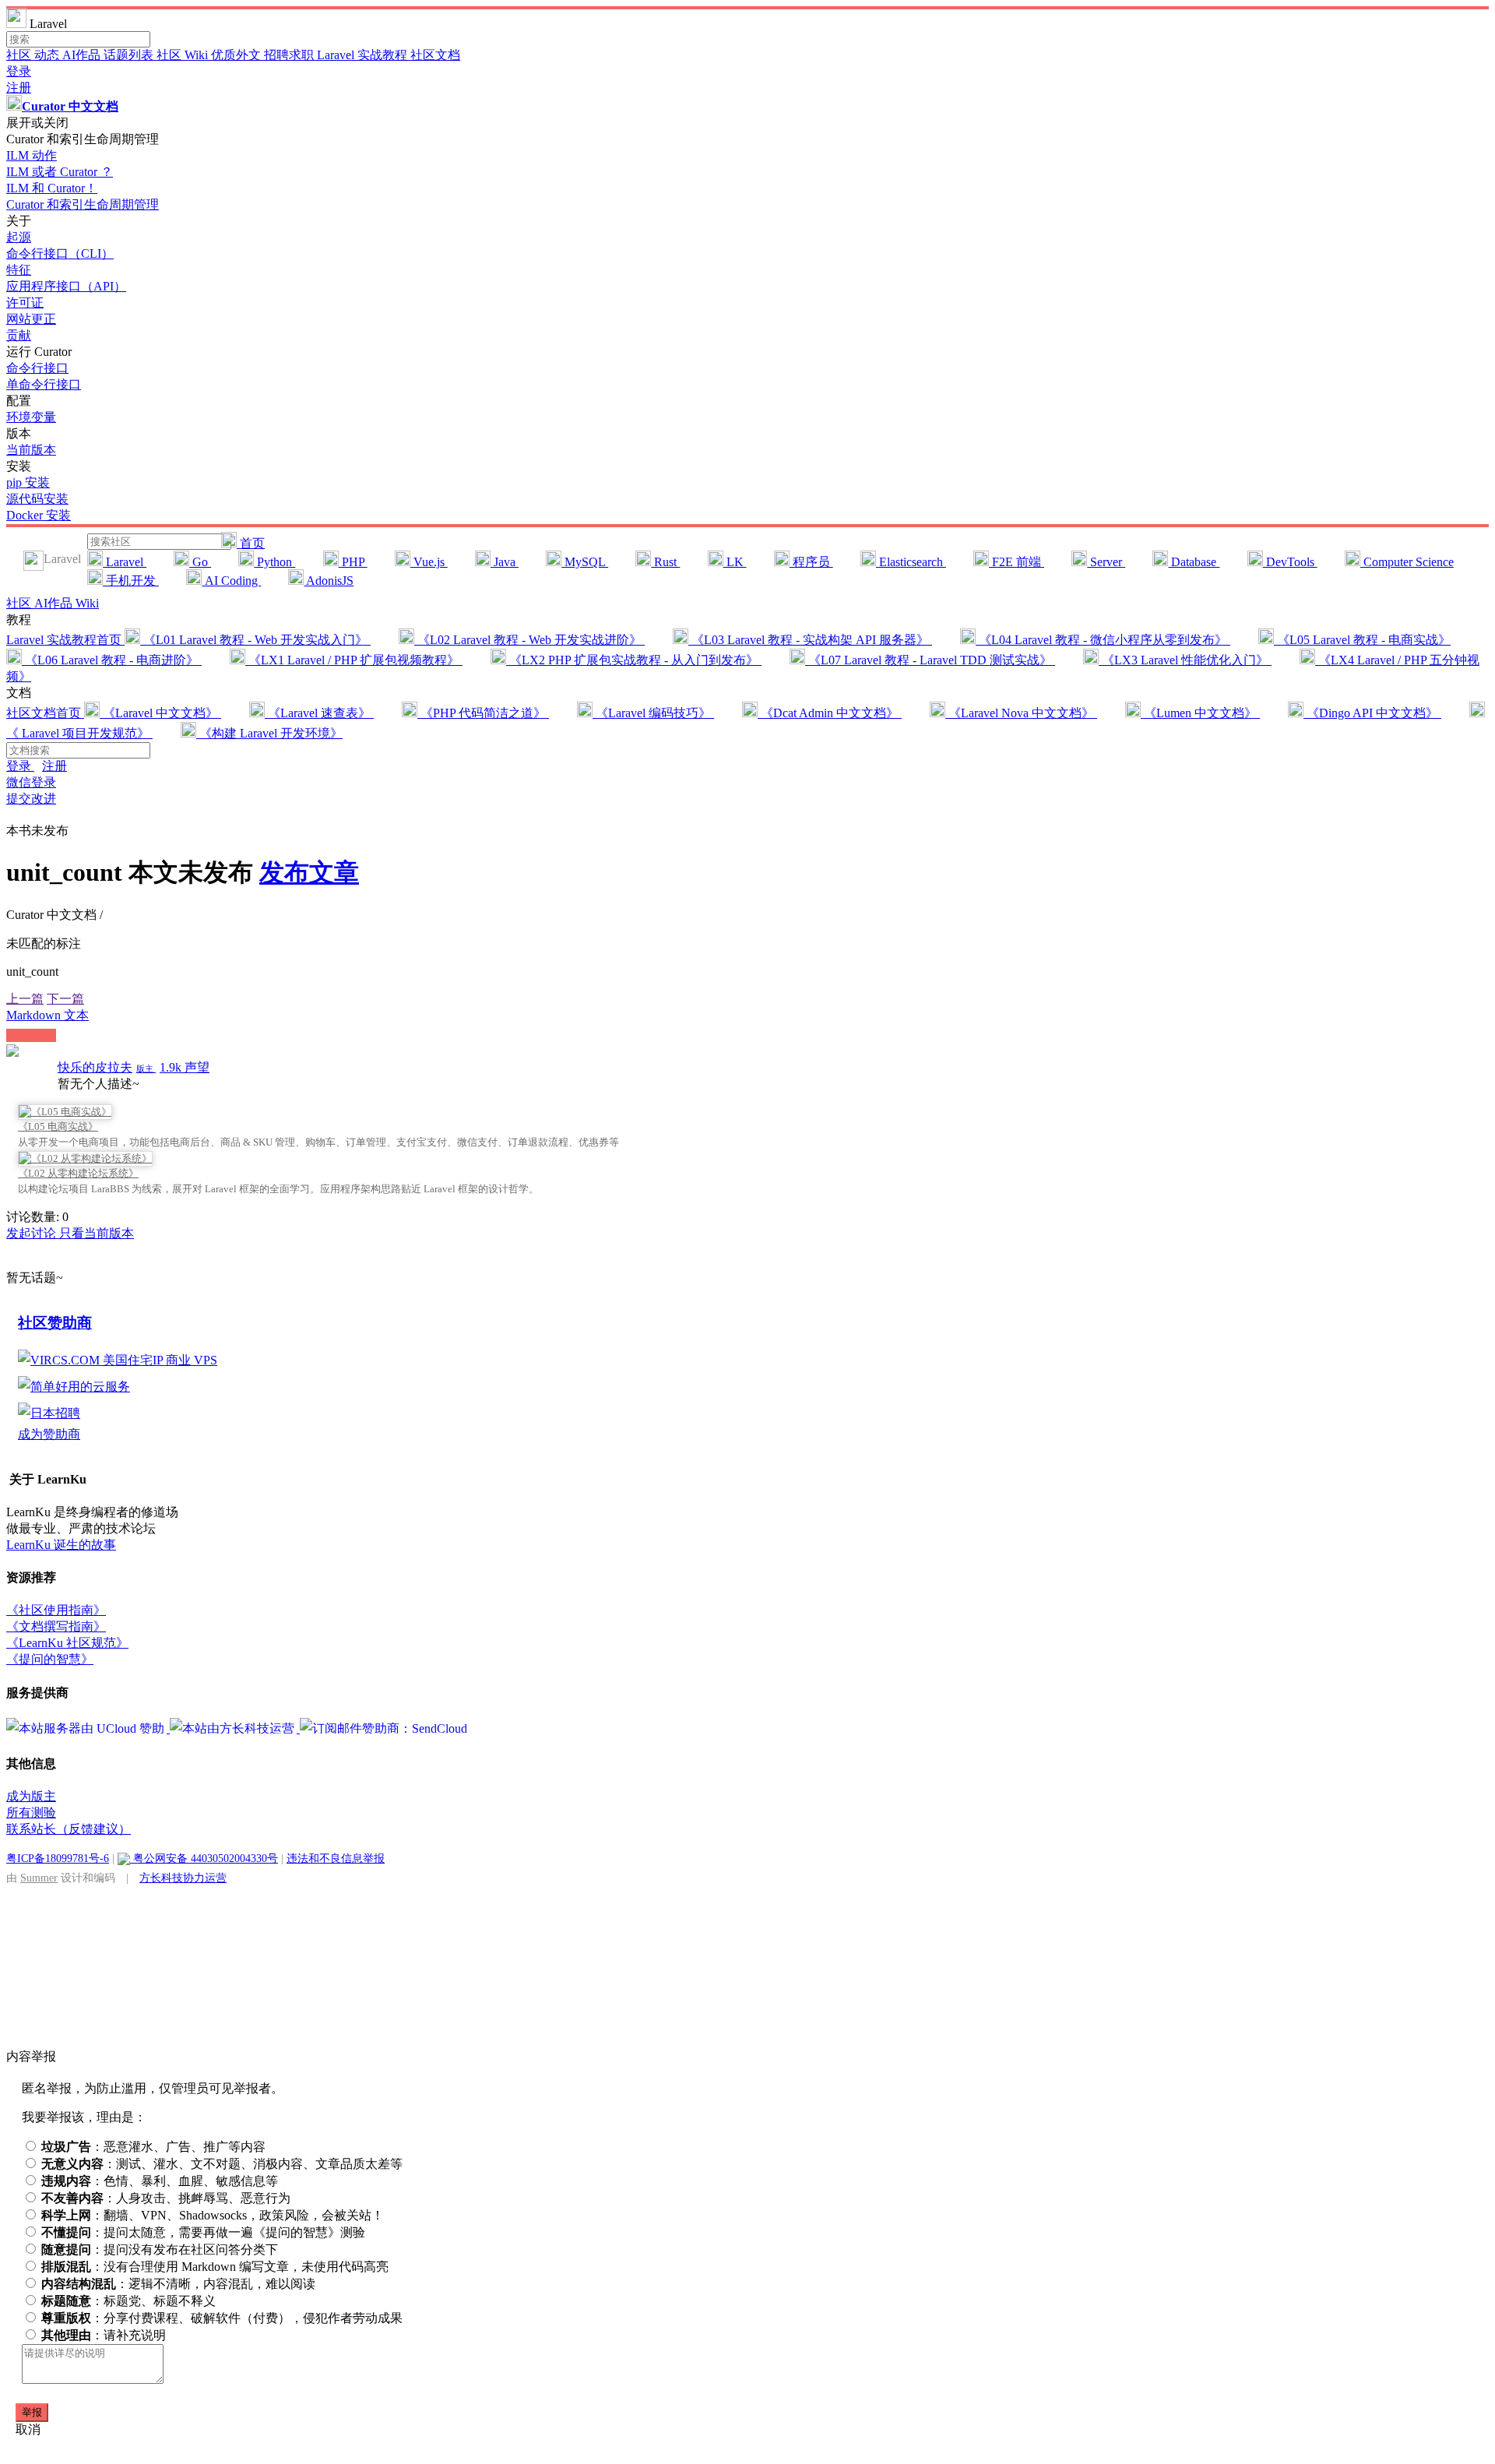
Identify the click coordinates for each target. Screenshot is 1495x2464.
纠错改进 (31, 1035)
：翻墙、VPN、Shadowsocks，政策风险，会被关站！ (213, 2215)
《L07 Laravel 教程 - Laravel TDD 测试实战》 (930, 660)
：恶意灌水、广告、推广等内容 (153, 2147)
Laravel (125, 562)
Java (505, 562)
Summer (39, 1878)
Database (1194, 562)
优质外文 (237, 55)
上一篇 (25, 999)
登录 (19, 71)
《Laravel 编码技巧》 (653, 713)
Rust (665, 562)
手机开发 (131, 581)
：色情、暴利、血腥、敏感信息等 (160, 2181)
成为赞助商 (49, 1434)
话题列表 (130, 55)
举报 (32, 2412)
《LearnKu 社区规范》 (67, 1643)
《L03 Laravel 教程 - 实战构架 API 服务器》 (810, 640)
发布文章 (309, 872)
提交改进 (31, 799)
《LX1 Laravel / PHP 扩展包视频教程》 (354, 660)
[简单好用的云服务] (74, 1387)
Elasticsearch (911, 562)
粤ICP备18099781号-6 (58, 1858)
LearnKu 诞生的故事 (61, 1545)
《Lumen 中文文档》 (1200, 713)
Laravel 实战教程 (364, 55)
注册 (19, 88)
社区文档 (435, 55)
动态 (48, 55)
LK (735, 562)
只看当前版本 (97, 1233)
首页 (251, 543)
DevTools (1290, 562)
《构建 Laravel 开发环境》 (269, 733)
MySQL (585, 562)
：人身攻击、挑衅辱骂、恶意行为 (166, 2198)
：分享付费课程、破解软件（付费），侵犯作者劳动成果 (222, 2318)
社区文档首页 (45, 713)
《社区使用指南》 (56, 1610)
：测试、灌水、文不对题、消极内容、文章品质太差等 (222, 2164)
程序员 (811, 562)
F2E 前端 (1017, 562)
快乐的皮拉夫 (95, 1067)
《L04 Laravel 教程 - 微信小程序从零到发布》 (1103, 640)
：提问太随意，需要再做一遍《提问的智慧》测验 (203, 2232)
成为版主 (31, 1796)
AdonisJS (329, 581)
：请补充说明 (104, 2335)
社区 (20, 55)
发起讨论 (33, 1233)
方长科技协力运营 (183, 1878)
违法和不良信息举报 (336, 1858)
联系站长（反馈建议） (69, 1829)
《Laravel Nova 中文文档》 (1021, 713)
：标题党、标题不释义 (128, 2301)
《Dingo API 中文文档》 (1372, 713)
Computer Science (1407, 562)
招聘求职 (290, 55)
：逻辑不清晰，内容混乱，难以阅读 (178, 2284)
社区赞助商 (55, 1323)
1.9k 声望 (185, 1067)
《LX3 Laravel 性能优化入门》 (1185, 660)
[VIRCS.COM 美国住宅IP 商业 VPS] (118, 1360)
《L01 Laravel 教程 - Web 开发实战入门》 (255, 640)
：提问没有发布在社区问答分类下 (160, 2249)
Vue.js (429, 562)
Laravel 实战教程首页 (65, 640)
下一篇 (65, 999)
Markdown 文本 (47, 1015)
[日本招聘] (49, 1413)
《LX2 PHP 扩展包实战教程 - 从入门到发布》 (634, 660)
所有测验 (31, 1813)
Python (274, 562)
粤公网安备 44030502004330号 (204, 1858)
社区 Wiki (184, 55)
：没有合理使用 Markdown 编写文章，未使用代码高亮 (215, 2267)
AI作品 (83, 55)
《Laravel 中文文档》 (160, 713)
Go (200, 562)
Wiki (87, 603)
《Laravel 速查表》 (319, 713)
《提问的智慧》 (50, 1659)
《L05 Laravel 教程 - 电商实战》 (1362, 640)
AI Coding (231, 581)
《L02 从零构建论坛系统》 (78, 1173)
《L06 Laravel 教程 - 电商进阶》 (112, 660)
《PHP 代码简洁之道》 (483, 713)
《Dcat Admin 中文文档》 (830, 713)
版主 (146, 1068)
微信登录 (31, 782)
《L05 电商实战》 (58, 1126)
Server (1106, 562)
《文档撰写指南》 (56, 1626)
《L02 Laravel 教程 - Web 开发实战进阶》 (529, 640)
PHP (353, 562)
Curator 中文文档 (70, 106)
